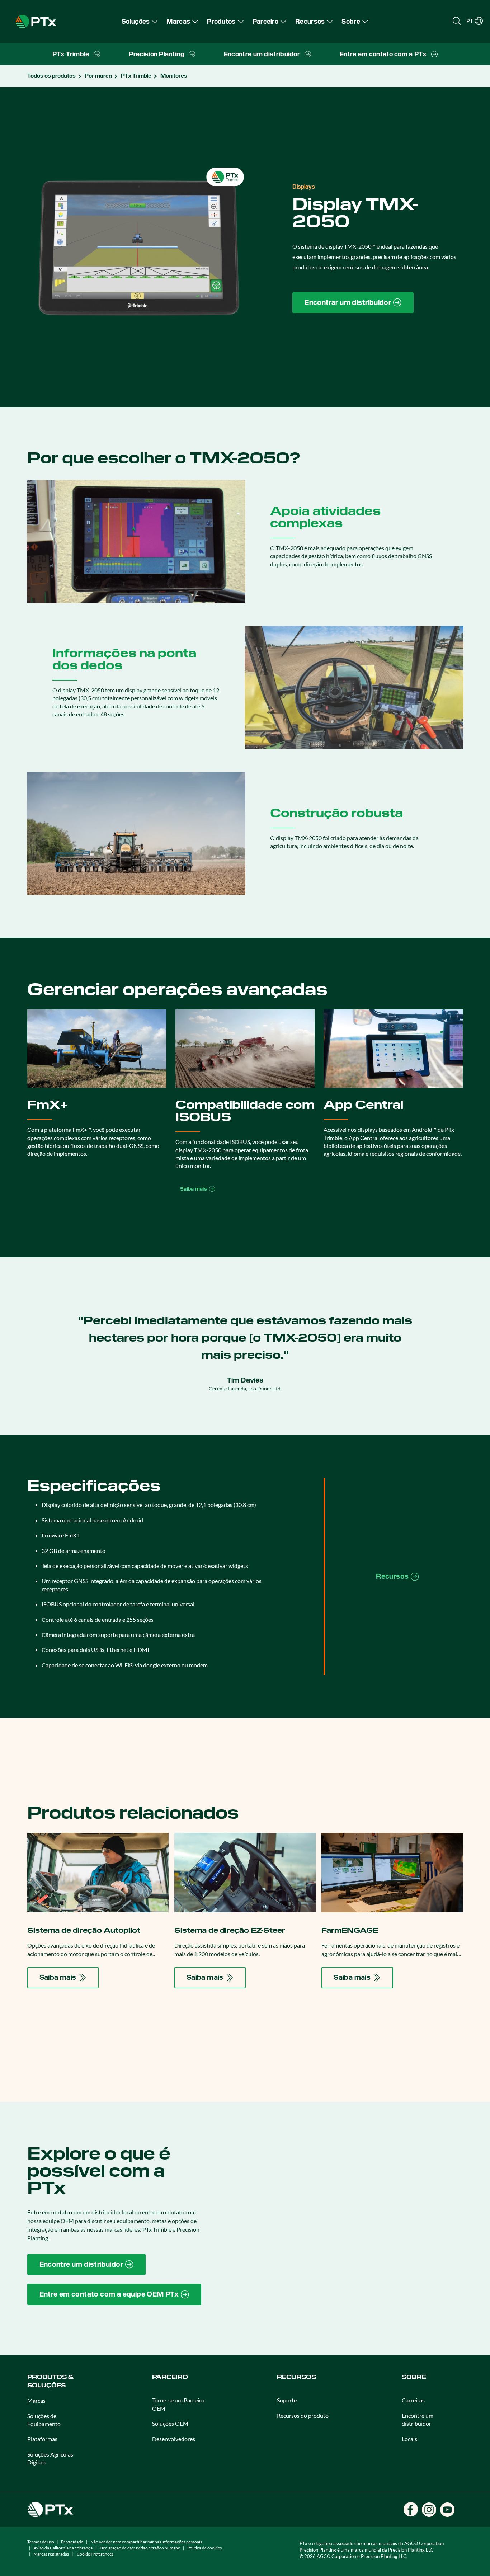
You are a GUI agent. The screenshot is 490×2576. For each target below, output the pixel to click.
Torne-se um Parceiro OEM (178, 2404)
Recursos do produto (303, 2415)
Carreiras (413, 2400)
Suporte (287, 2400)
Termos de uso (41, 2542)
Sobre (414, 2377)
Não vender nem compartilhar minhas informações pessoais (146, 2542)
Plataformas (42, 2439)
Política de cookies (204, 2548)
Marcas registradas (51, 2554)
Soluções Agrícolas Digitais (50, 2458)
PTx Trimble (136, 76)
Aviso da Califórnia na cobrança (63, 2548)
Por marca (98, 76)
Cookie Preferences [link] (95, 2554)
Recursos (296, 2377)
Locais (409, 2439)
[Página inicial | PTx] (36, 21)
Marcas (36, 2400)
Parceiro (170, 2377)
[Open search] (457, 21)
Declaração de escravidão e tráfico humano (140, 2548)
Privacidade (72, 2542)
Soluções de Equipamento (44, 2420)
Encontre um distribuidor (418, 2419)
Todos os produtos (51, 76)
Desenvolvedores (174, 2439)
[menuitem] (140, 21)
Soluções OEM (170, 2423)
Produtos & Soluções (50, 2381)
